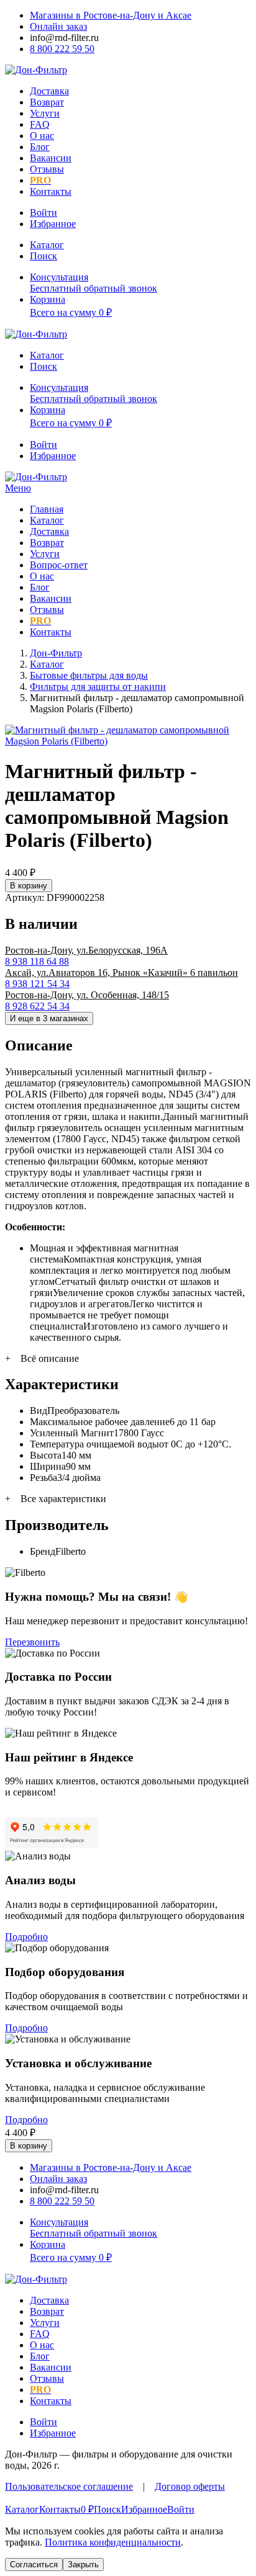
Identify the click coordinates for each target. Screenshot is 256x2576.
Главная (47, 509)
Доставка (49, 91)
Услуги (45, 113)
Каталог (47, 520)
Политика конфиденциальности (113, 2542)
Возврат (47, 102)
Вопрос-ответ (59, 565)
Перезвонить (32, 1642)
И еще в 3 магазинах (49, 1018)
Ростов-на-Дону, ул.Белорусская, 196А (86, 950)
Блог (40, 147)
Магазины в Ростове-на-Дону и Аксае (111, 15)
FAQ (40, 124)
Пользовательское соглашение (69, 2486)
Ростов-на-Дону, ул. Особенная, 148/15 (87, 995)
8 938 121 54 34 (37, 984)
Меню (18, 488)
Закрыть (83, 2565)
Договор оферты (190, 2486)
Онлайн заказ (58, 26)
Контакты (51, 191)
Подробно (26, 1937)
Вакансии (51, 158)
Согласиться (34, 2565)
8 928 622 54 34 (37, 1006)
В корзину (29, 886)
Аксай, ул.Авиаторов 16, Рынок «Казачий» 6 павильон (121, 973)
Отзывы (47, 169)
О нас (42, 136)
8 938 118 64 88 (37, 961)
